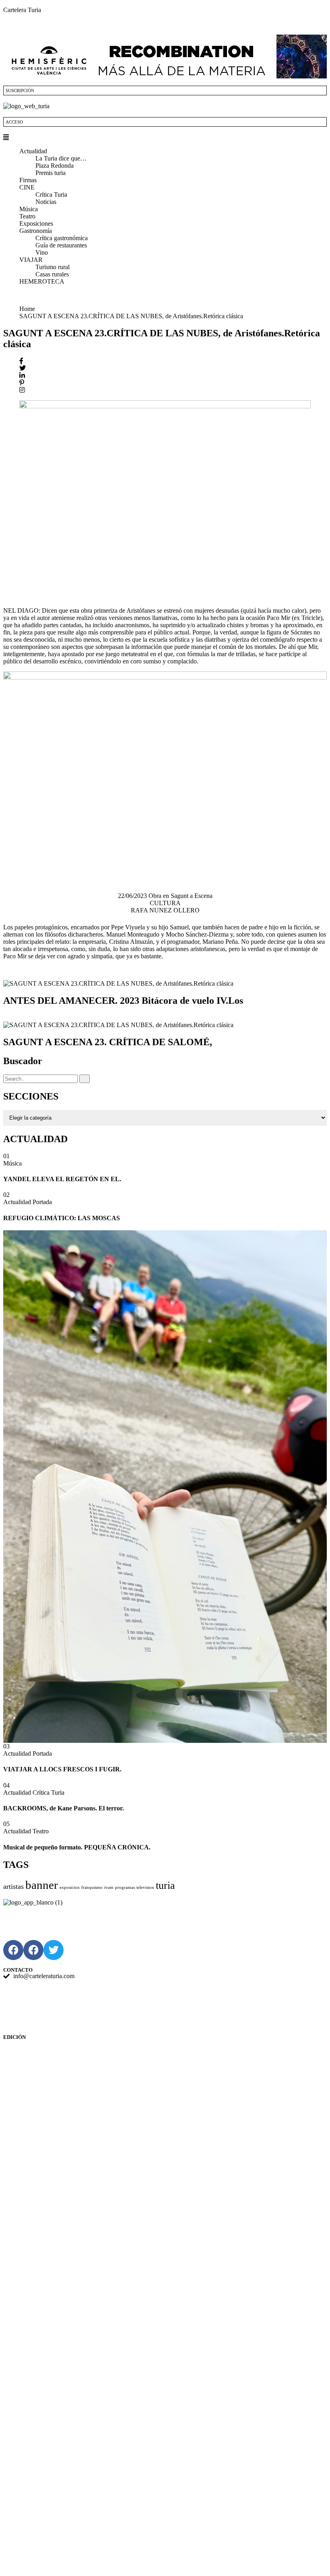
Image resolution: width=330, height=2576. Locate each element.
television (145, 1887)
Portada (42, 1202)
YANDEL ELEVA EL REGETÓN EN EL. (62, 1179)
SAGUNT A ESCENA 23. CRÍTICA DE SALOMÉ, (108, 1042)
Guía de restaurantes (61, 245)
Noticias (46, 202)
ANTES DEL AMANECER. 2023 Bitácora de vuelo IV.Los (123, 1001)
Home (29, 309)
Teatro (27, 216)
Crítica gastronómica (62, 238)
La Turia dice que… (61, 158)
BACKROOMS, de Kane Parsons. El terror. (64, 1808)
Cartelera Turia (22, 10)
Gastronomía (36, 231)
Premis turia (51, 173)
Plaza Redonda (55, 166)
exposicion (70, 1887)
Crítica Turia (51, 195)
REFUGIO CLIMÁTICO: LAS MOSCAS (62, 1218)
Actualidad (33, 151)
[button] (165, 138)
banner (42, 1885)
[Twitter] (54, 1950)
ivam (109, 1887)
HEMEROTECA (42, 281)
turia (165, 1885)
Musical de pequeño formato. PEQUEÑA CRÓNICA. (77, 1847)
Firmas (28, 180)
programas (125, 1887)
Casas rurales (52, 274)
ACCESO (14, 122)
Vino (42, 252)
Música (29, 209)
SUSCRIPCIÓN (20, 91)
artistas (13, 1886)
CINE (27, 187)
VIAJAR (31, 260)
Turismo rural (53, 267)
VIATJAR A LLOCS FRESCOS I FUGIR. (62, 1769)
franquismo (92, 1887)
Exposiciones (36, 223)
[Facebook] (13, 1950)
